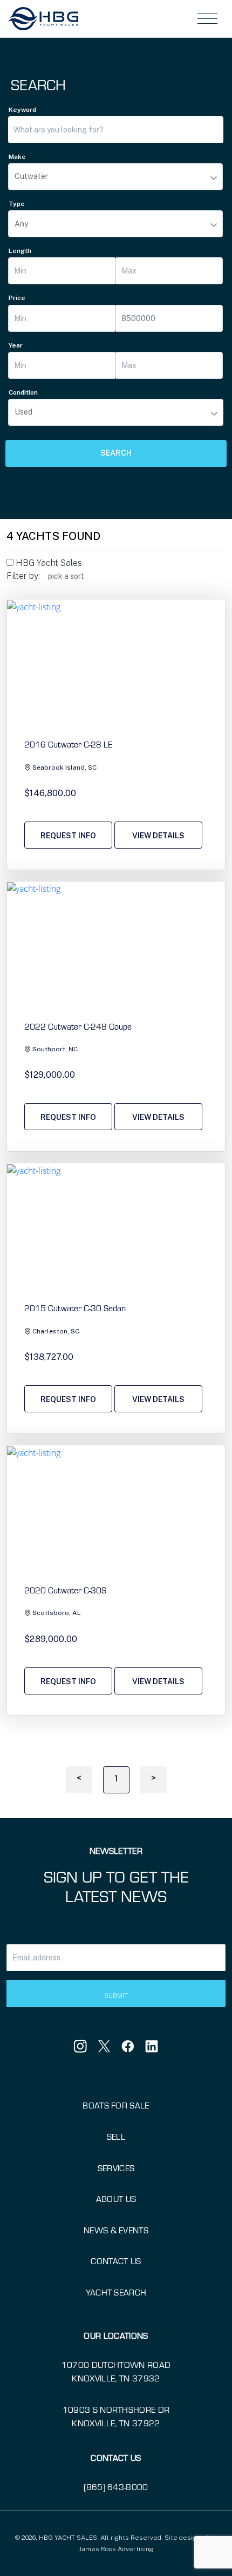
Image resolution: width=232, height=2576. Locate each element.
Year (16, 345)
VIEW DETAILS (158, 836)
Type (17, 204)
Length (20, 251)
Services (116, 2168)
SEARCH (116, 453)
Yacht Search (116, 2292)
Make (17, 157)
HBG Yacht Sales (48, 563)
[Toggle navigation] (207, 19)
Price (17, 298)
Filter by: (23, 576)
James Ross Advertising (116, 2549)
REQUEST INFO (68, 836)
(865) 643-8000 (116, 2487)
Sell (116, 2137)
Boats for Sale (116, 2105)
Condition (23, 392)
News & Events (116, 2230)
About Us (116, 2199)
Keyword (22, 110)
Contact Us (116, 2261)
